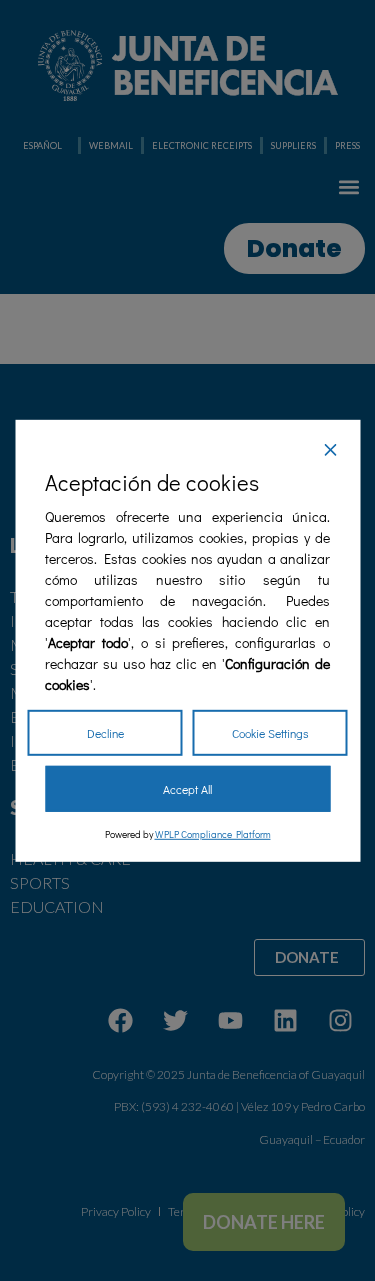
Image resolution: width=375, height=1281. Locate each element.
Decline (105, 733)
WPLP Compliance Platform (213, 834)
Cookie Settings (270, 733)
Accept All (187, 789)
